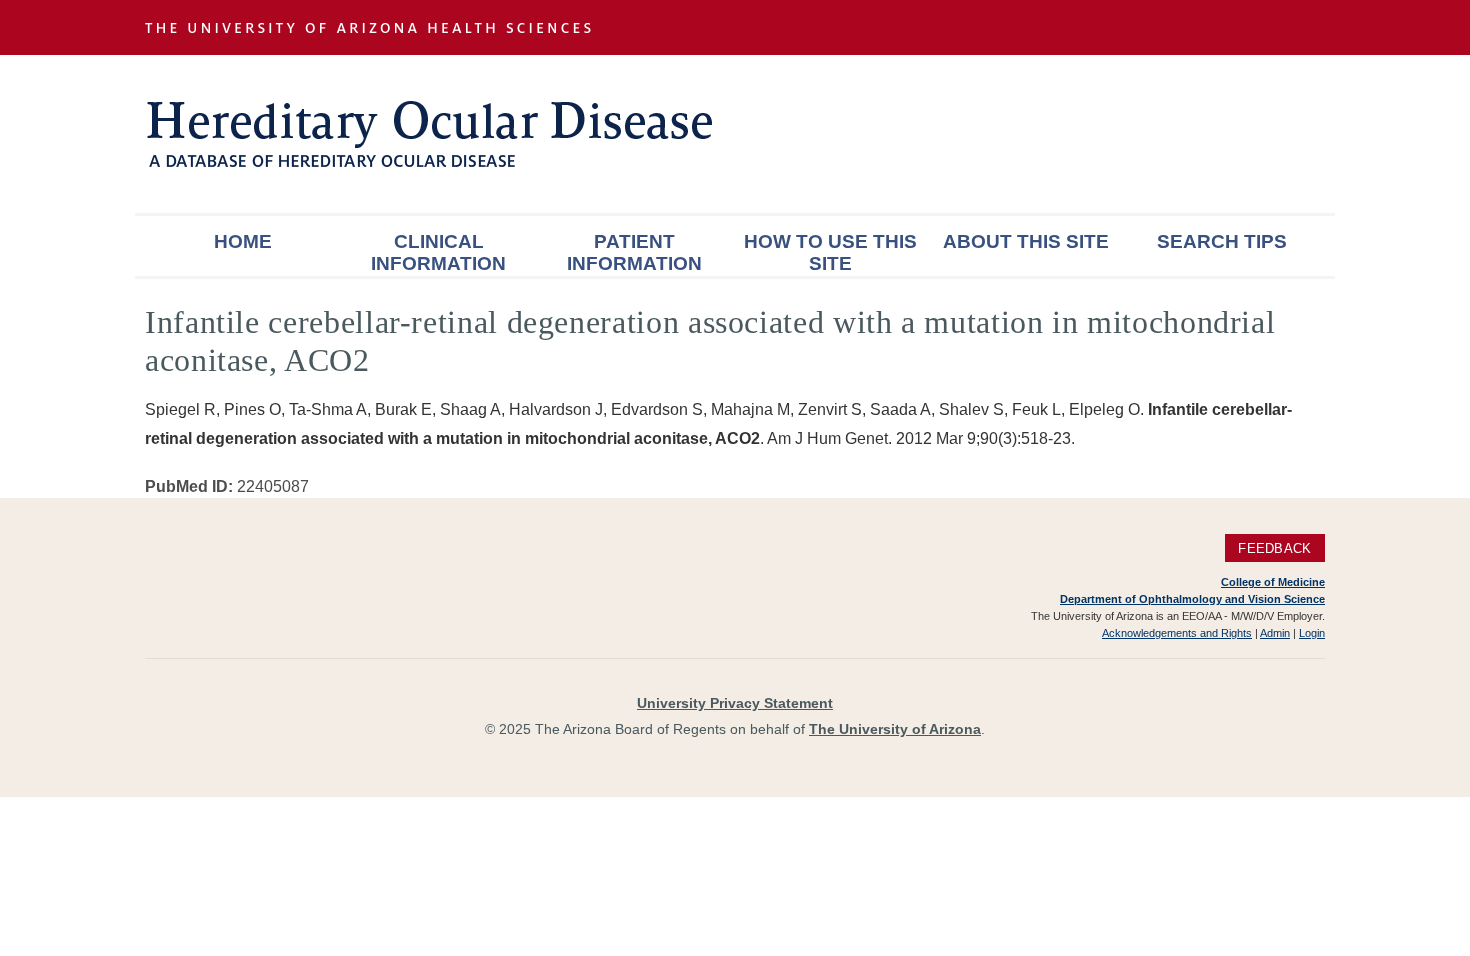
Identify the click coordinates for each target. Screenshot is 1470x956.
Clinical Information (438, 252)
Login (1312, 633)
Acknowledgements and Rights (1177, 633)
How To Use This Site (830, 252)
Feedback (1274, 548)
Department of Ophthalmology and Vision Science (1192, 599)
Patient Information (634, 252)
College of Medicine (1273, 582)
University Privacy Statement (735, 703)
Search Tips (1222, 241)
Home (243, 241)
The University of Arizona (895, 729)
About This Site (1026, 241)
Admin (1275, 633)
